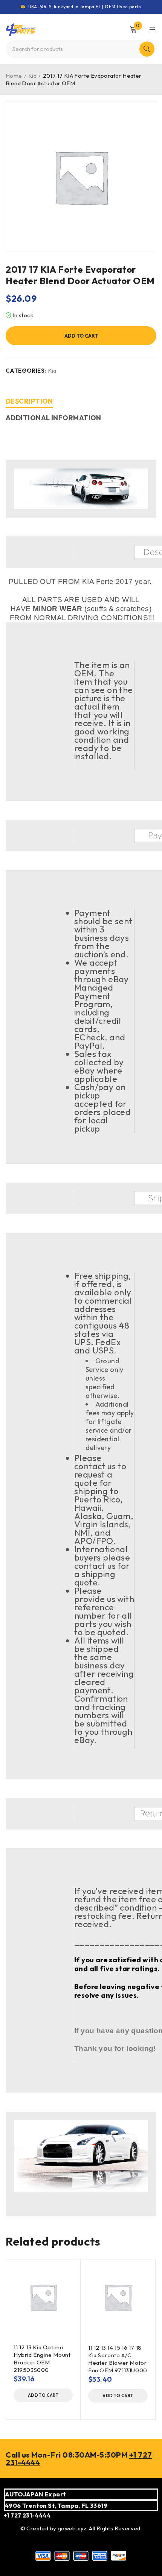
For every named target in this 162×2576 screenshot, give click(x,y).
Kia (32, 76)
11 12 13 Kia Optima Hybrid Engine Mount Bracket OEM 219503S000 (42, 2359)
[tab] (29, 402)
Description (29, 401)
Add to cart (81, 336)
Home (14, 76)
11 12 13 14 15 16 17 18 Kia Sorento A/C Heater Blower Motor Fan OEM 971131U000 (118, 2359)
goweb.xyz (72, 2528)
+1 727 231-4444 (27, 2515)
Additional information (53, 418)
